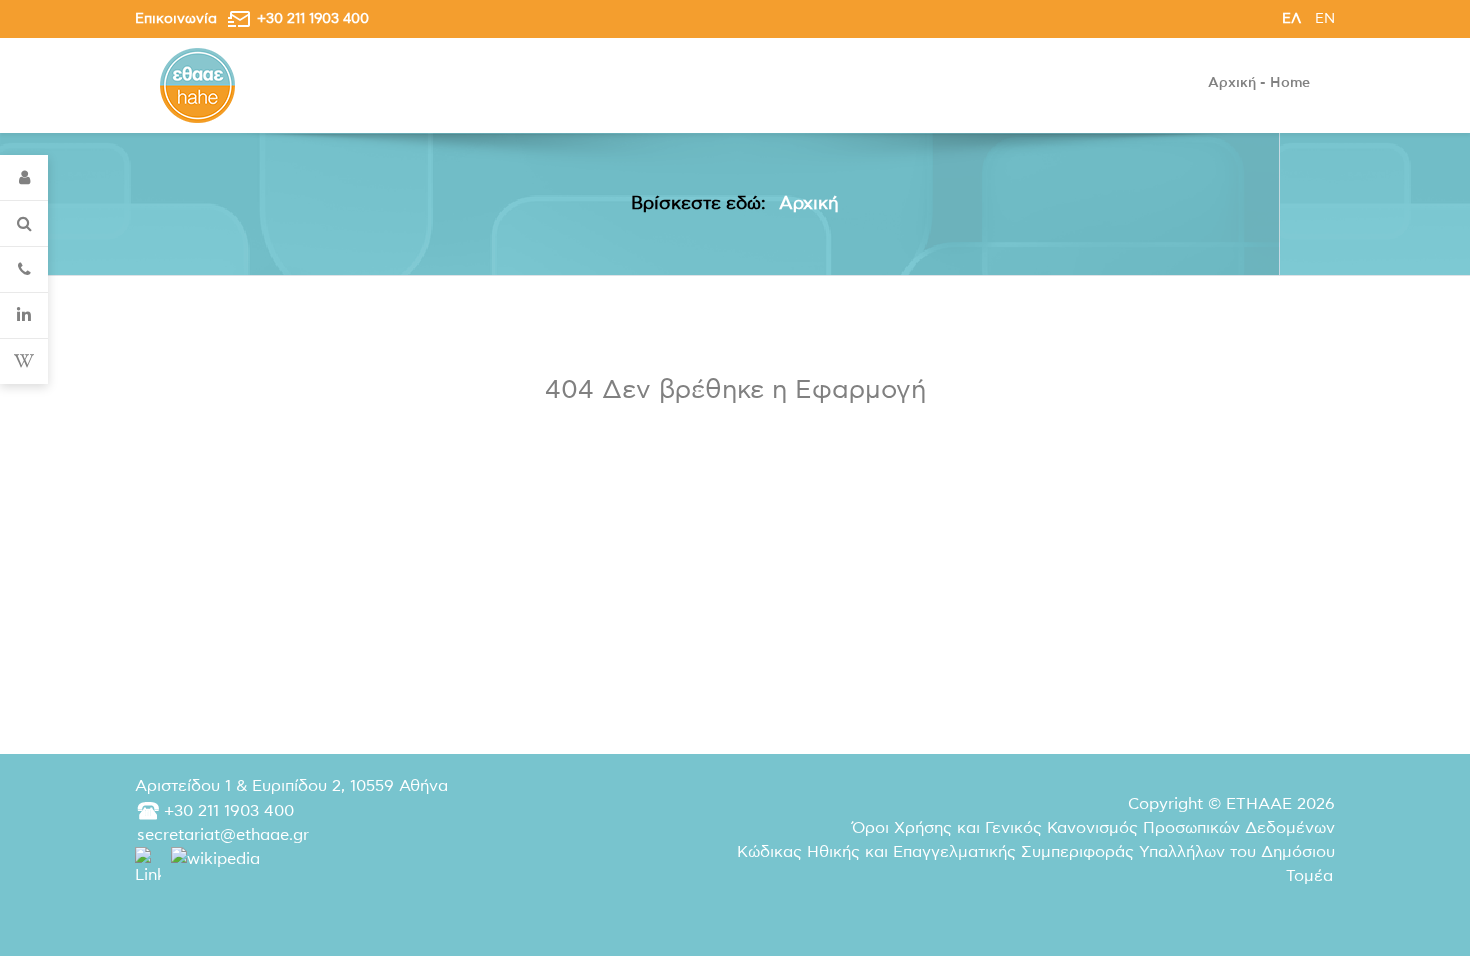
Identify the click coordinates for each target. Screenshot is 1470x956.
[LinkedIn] (24, 316)
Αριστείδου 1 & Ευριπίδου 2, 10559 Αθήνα (291, 786)
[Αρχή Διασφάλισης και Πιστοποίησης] (197, 85)
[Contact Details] (24, 270)
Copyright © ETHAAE (1231, 804)
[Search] (24, 224)
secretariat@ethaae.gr (223, 835)
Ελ (1293, 18)
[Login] (24, 178)
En (1325, 18)
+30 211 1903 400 (313, 18)
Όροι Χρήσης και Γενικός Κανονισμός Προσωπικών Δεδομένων (1093, 828)
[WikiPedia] (24, 361)
